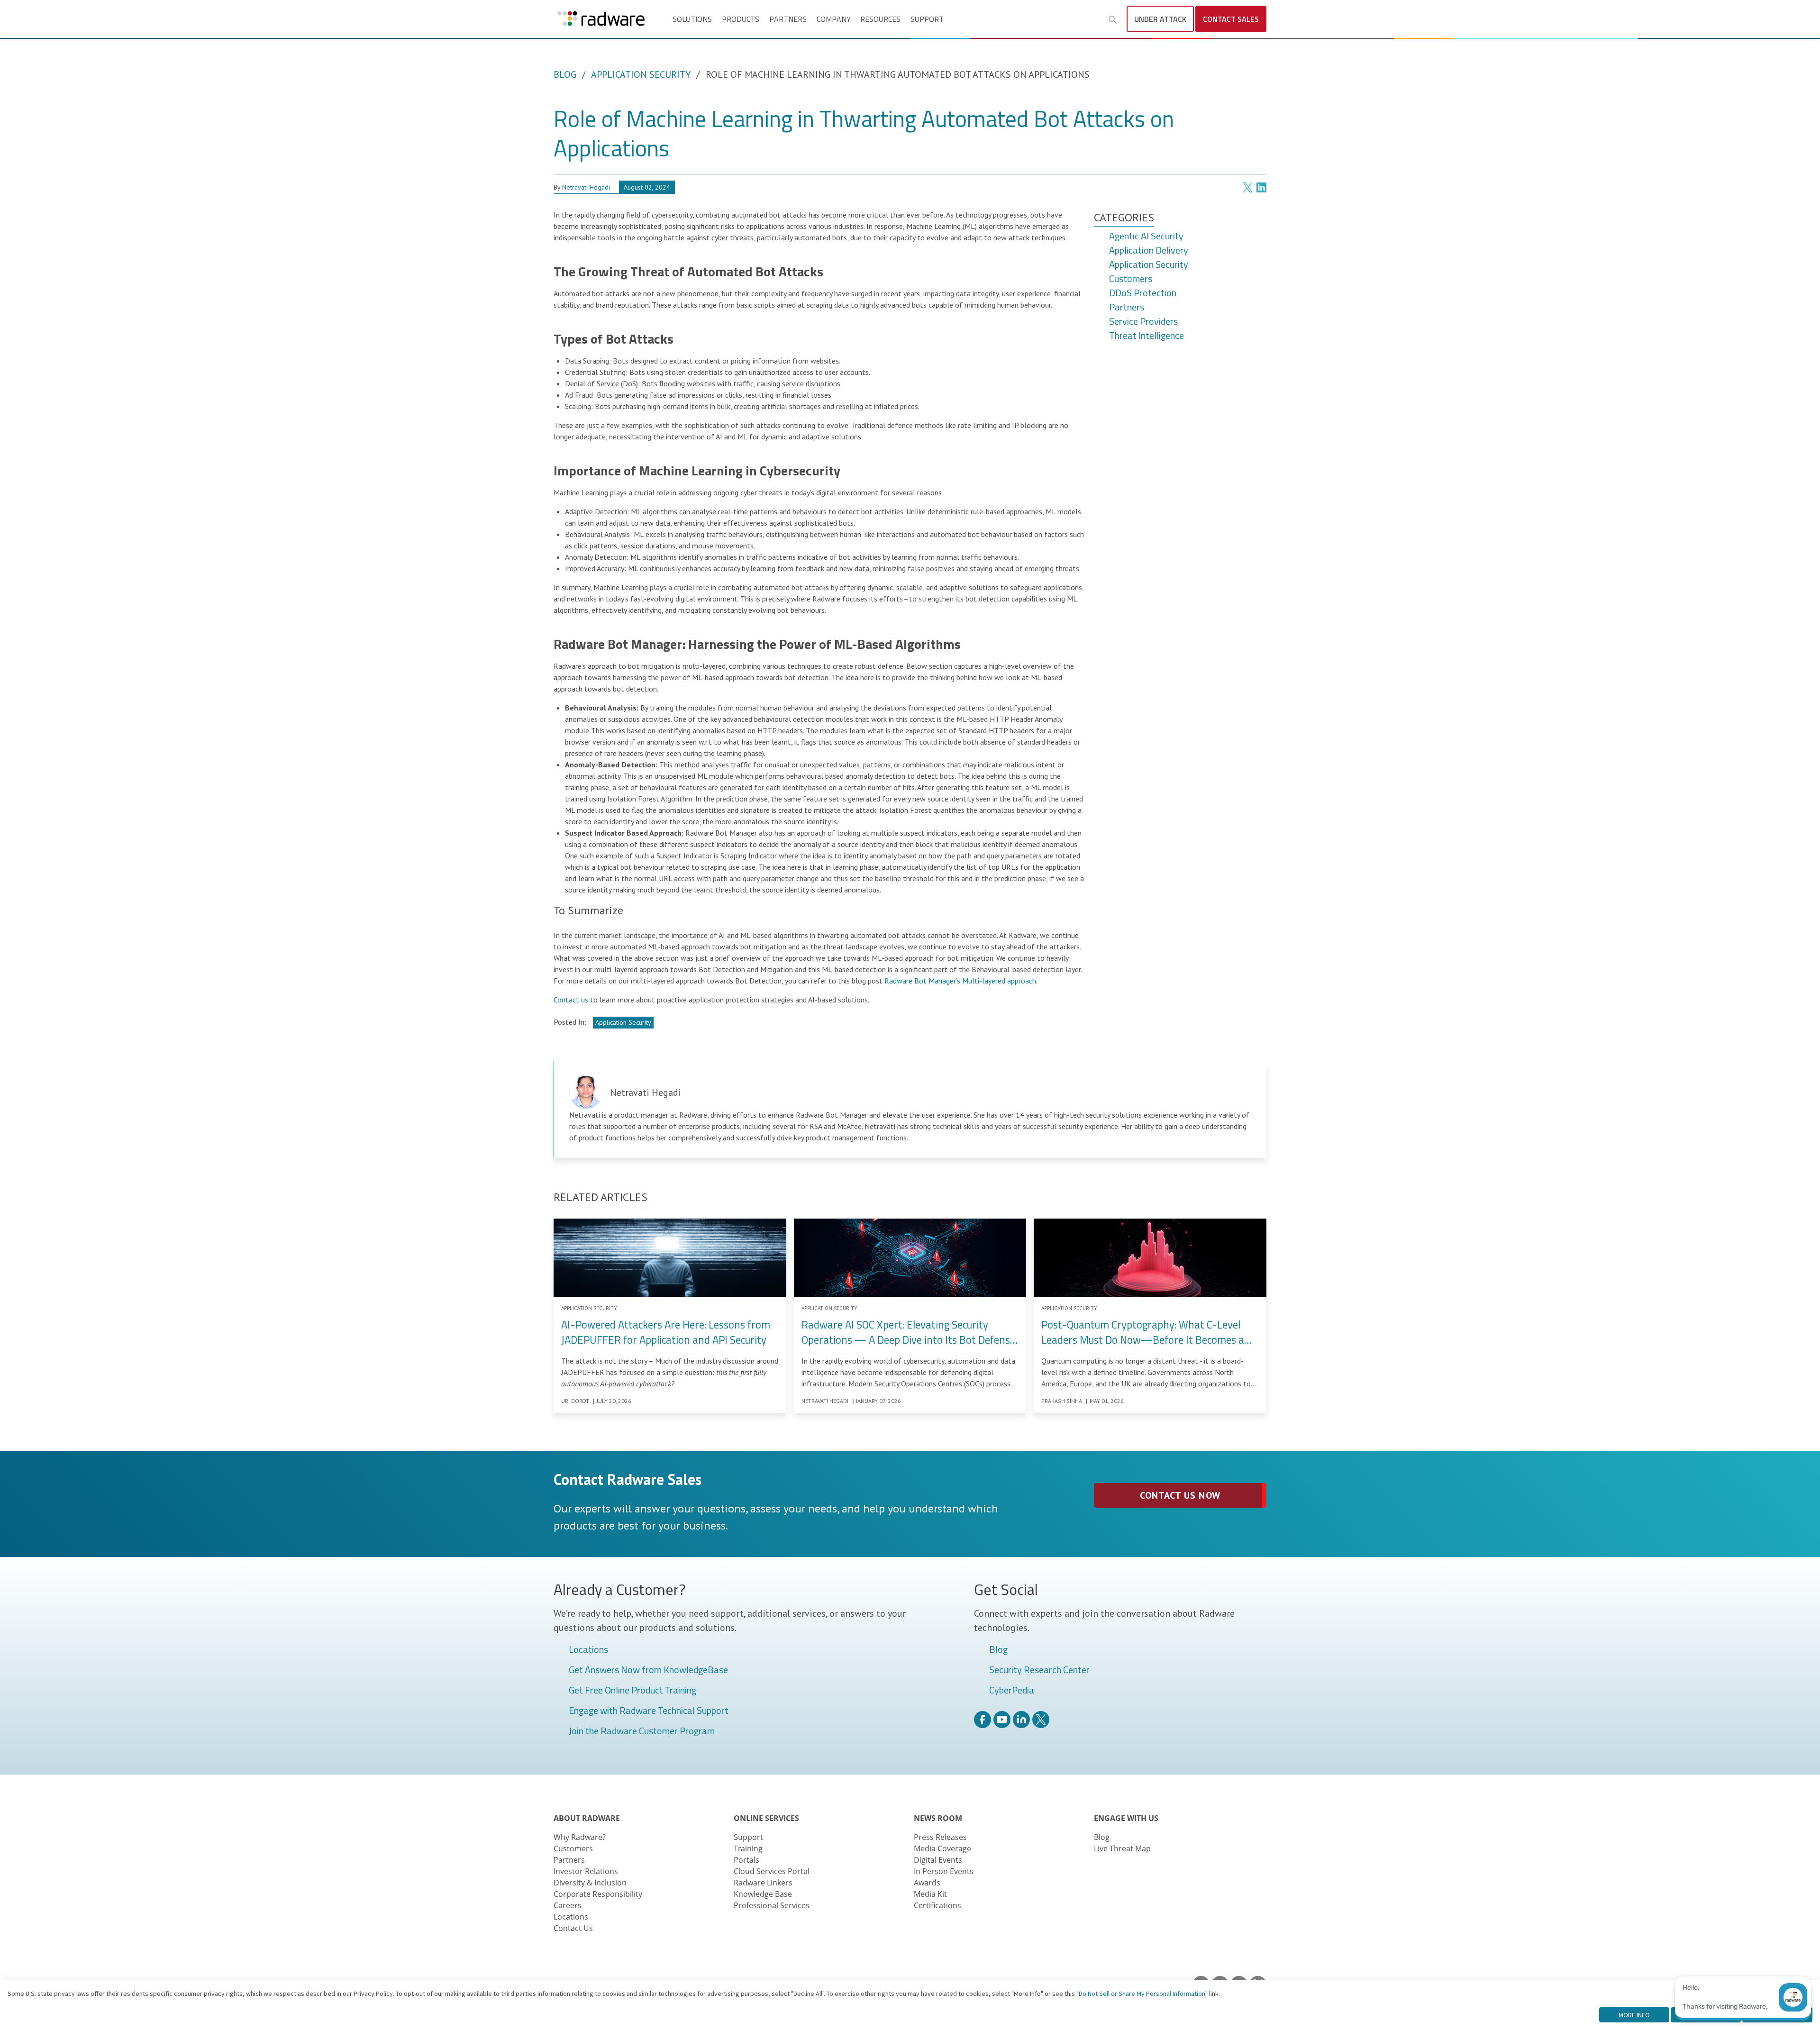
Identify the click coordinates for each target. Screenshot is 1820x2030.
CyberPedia (1012, 1691)
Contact (1231, 19)
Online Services (766, 1818)
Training (748, 1848)
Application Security (641, 74)
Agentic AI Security (1146, 237)
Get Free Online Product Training (632, 1691)
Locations (588, 1650)
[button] (1113, 20)
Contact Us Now (1180, 1495)
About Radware (587, 1818)
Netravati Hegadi (586, 187)
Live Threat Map (1122, 1848)
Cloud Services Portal (772, 1871)
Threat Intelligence (1147, 336)
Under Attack (1160, 19)
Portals (746, 1860)
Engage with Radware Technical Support (649, 1711)
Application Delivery (1149, 251)
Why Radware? (580, 1837)
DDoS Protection (1143, 293)
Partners (788, 19)
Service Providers (1143, 322)
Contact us (571, 1000)
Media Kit (930, 1894)
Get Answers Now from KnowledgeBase (648, 1670)
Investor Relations (586, 1871)
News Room (938, 1818)
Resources (880, 19)
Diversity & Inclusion (590, 1883)
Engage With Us (1126, 1818)
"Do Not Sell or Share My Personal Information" (1142, 1994)
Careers (568, 1905)
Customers (1131, 279)
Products (741, 19)
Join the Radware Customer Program (642, 1731)
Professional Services (772, 1905)
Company (834, 19)
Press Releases (940, 1837)
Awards (927, 1883)
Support (927, 19)
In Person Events (944, 1871)
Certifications (937, 1905)
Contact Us (573, 1928)
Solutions (692, 19)
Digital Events (938, 1860)
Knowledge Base (763, 1894)
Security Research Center (1039, 1670)
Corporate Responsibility (598, 1894)
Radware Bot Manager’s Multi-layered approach (960, 981)
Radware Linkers (763, 1883)
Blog (565, 74)
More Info (1634, 2015)
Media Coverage (942, 1848)
